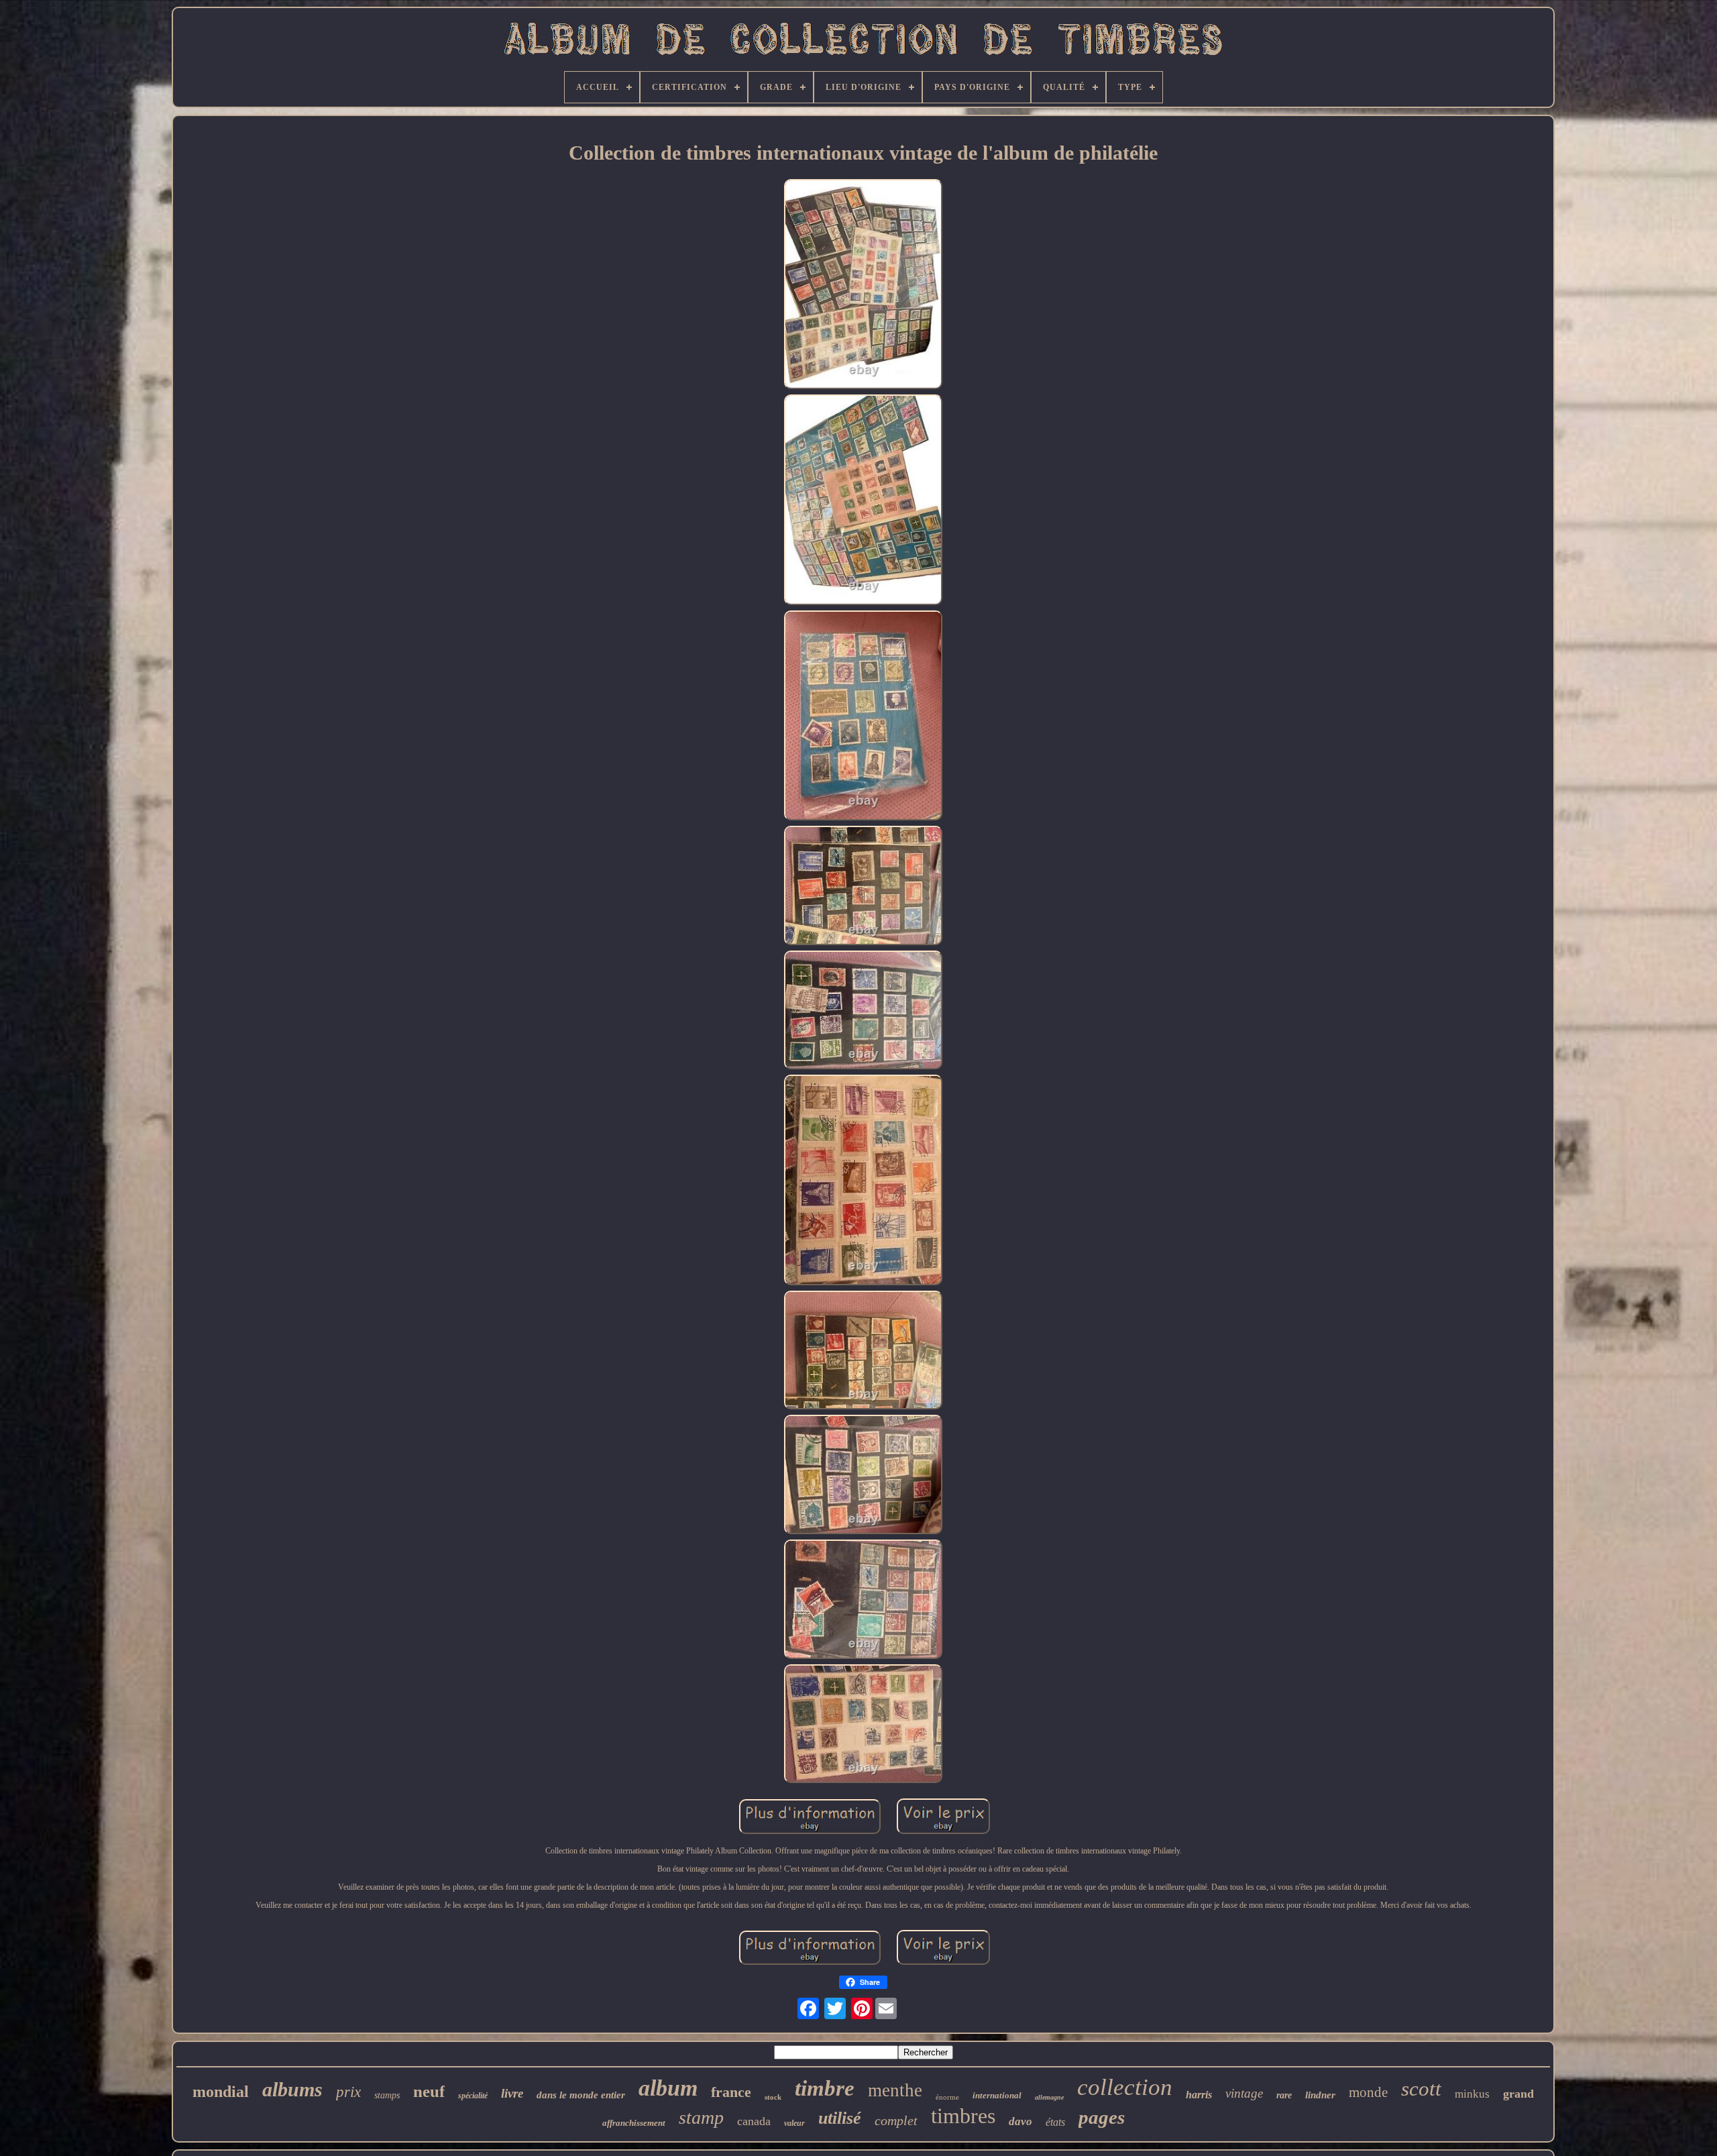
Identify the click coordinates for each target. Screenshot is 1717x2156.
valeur (794, 2123)
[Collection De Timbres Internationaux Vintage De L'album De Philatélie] (863, 285)
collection (1125, 2087)
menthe (895, 2090)
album (668, 2088)
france (731, 2092)
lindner (1320, 2095)
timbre (825, 2088)
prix (348, 2092)
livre (512, 2093)
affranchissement (634, 2123)
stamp (701, 2117)
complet (896, 2120)
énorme (947, 2097)
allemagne (1049, 2097)
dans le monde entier (581, 2095)
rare (1284, 2095)
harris (1199, 2095)
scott (1421, 2089)
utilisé (840, 2118)
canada (754, 2121)
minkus (1472, 2094)
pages (1102, 2117)
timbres (963, 2116)
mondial (221, 2092)
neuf (429, 2091)
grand (1518, 2094)
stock (773, 2097)
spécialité (473, 2096)
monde (1368, 2092)
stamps (387, 2095)
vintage (1244, 2093)
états (1055, 2122)
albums (292, 2089)
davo (1020, 2121)
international (997, 2095)
